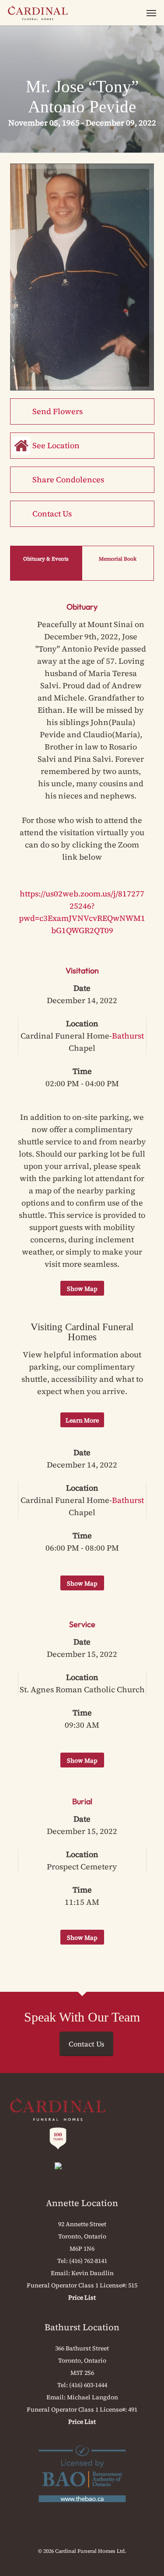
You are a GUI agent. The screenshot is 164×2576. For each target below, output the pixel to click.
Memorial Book (118, 559)
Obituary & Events (46, 559)
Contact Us (52, 514)
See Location (56, 445)
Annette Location (82, 2203)
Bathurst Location (82, 2327)
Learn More (82, 1420)
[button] (151, 13)
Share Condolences (68, 479)
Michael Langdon (92, 2397)
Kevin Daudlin (92, 2273)
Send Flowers (58, 411)
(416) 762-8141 (88, 2261)
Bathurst (128, 1036)
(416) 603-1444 (88, 2385)
